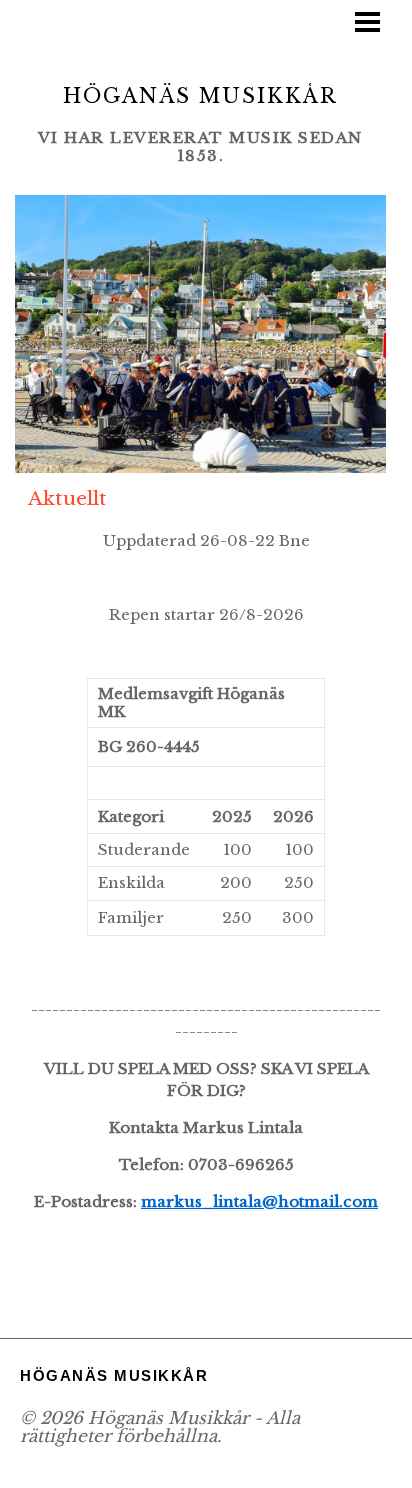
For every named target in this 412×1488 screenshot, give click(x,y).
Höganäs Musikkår (200, 96)
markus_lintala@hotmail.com (259, 1201)
